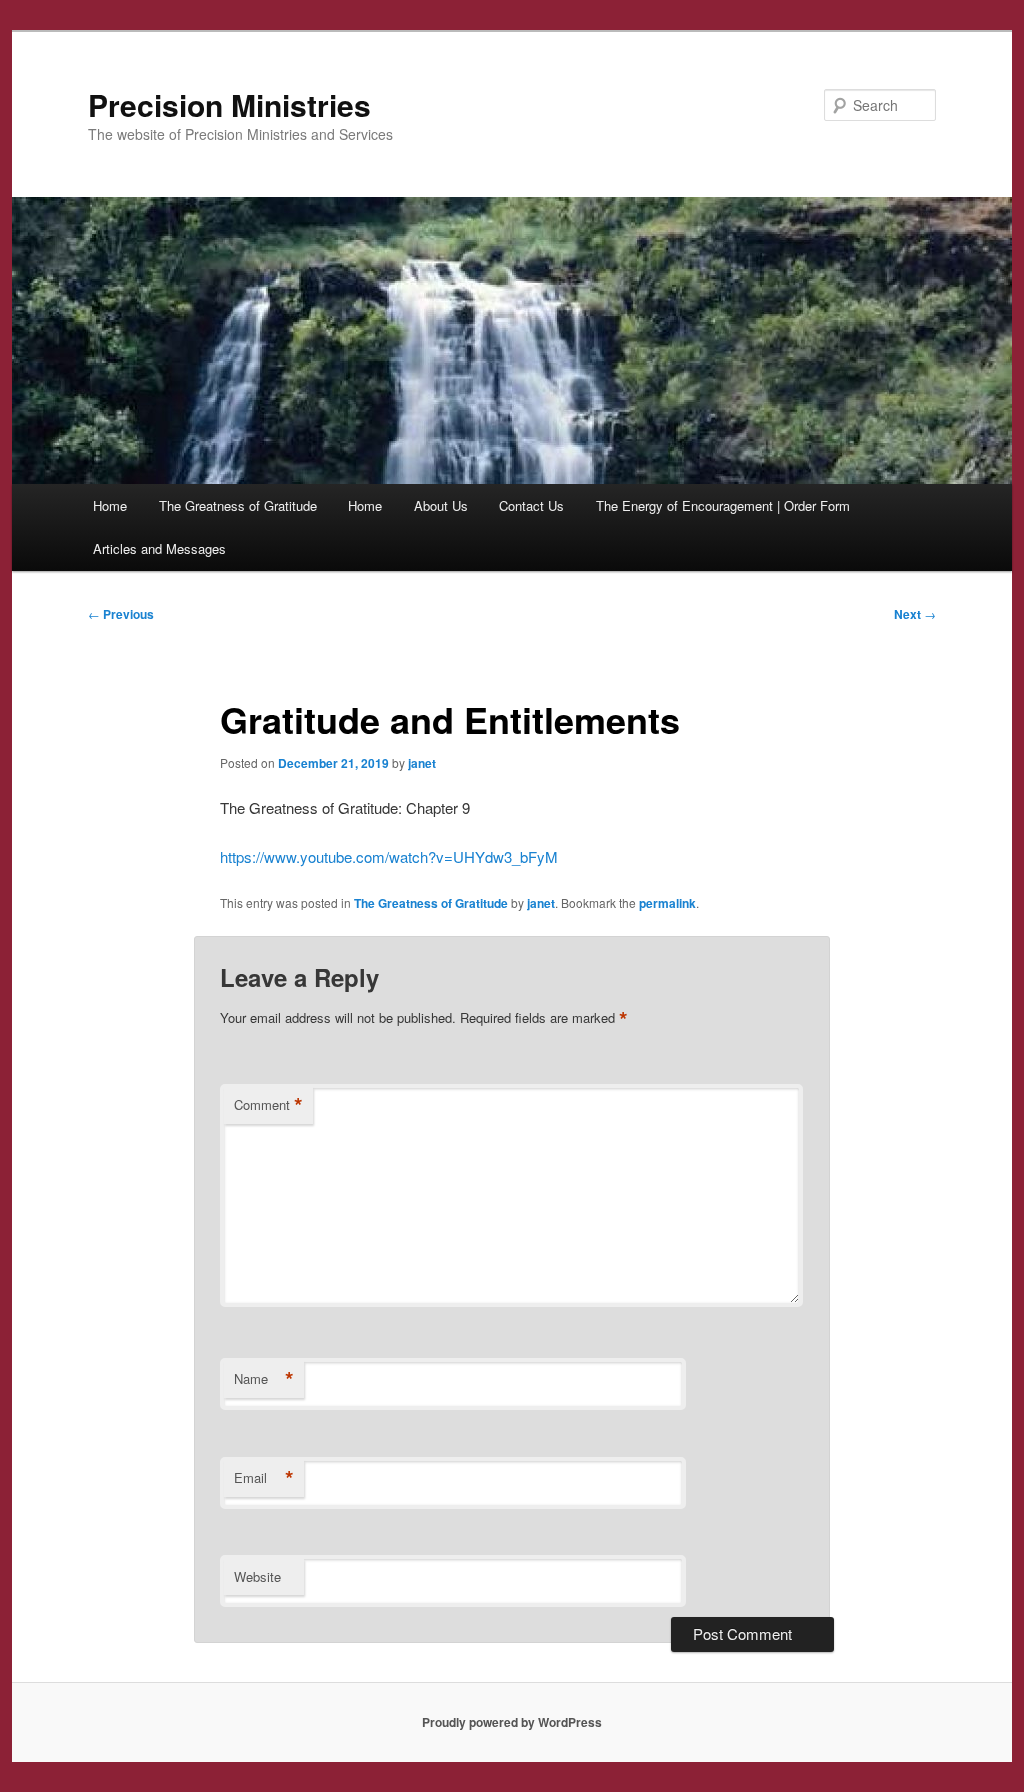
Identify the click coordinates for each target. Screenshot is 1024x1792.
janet (422, 763)
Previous (121, 614)
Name (264, 1379)
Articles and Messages (159, 548)
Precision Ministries (229, 104)
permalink (667, 903)
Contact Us (531, 505)
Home (110, 505)
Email (264, 1478)
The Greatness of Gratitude (238, 505)
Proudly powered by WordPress (512, 1722)
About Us (441, 505)
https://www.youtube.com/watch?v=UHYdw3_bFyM (389, 856)
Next (915, 614)
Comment (268, 1105)
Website (257, 1576)
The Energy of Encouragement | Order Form (723, 505)
